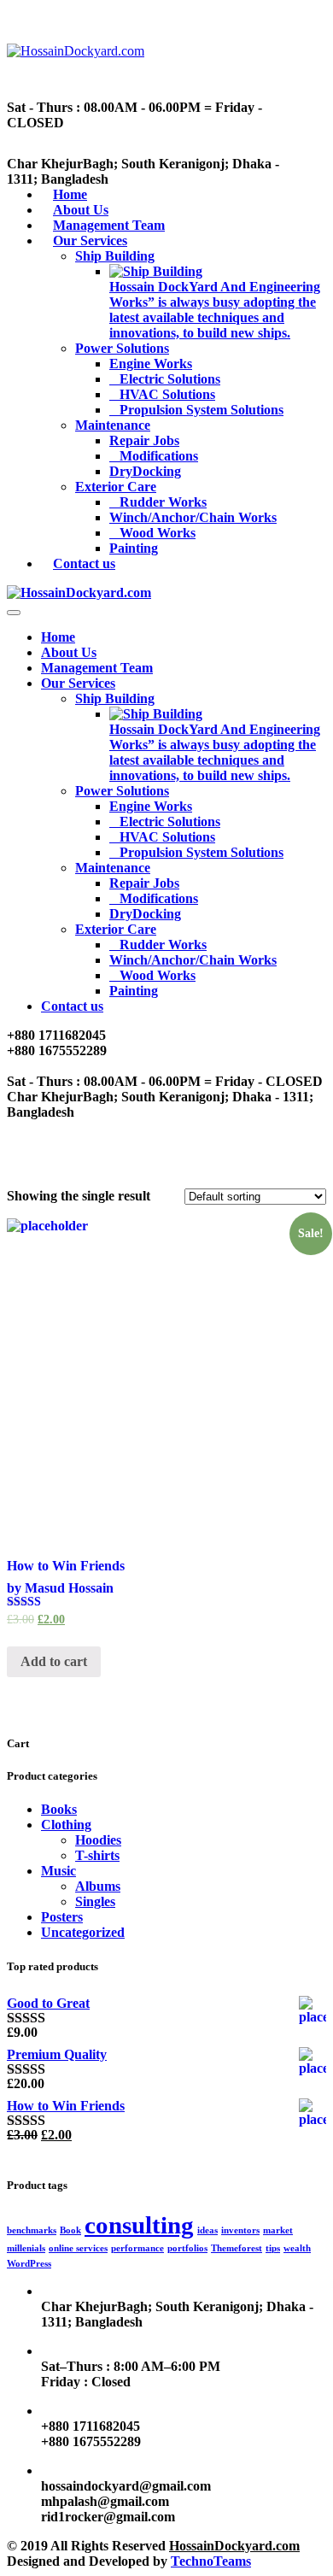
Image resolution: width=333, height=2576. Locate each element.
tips (273, 2248)
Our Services (90, 241)
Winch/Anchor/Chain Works (193, 517)
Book (70, 2230)
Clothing (66, 1825)
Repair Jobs (144, 440)
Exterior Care (116, 487)
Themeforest (237, 2248)
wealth (297, 2248)
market (278, 2230)
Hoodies (98, 1840)
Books (59, 1809)
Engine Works (151, 364)
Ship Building (115, 256)
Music (58, 1871)
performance (137, 2248)
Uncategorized (83, 1932)
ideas (207, 2230)
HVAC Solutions (167, 394)
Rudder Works (163, 502)
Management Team (97, 668)
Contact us (84, 563)
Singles (95, 1901)
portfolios (187, 2248)
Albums (98, 1886)
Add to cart (54, 1661)
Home (58, 637)
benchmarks (32, 2230)
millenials (26, 2248)
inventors (240, 2230)
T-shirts (97, 1855)
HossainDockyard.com (234, 2546)
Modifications (159, 456)
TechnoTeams (211, 2561)
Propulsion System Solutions (202, 410)
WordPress (29, 2264)
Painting (134, 548)
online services (78, 2248)
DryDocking (145, 471)
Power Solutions (122, 348)
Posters (62, 1917)
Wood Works (158, 533)
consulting (139, 2225)
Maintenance (113, 425)
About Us (69, 652)
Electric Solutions (170, 379)
